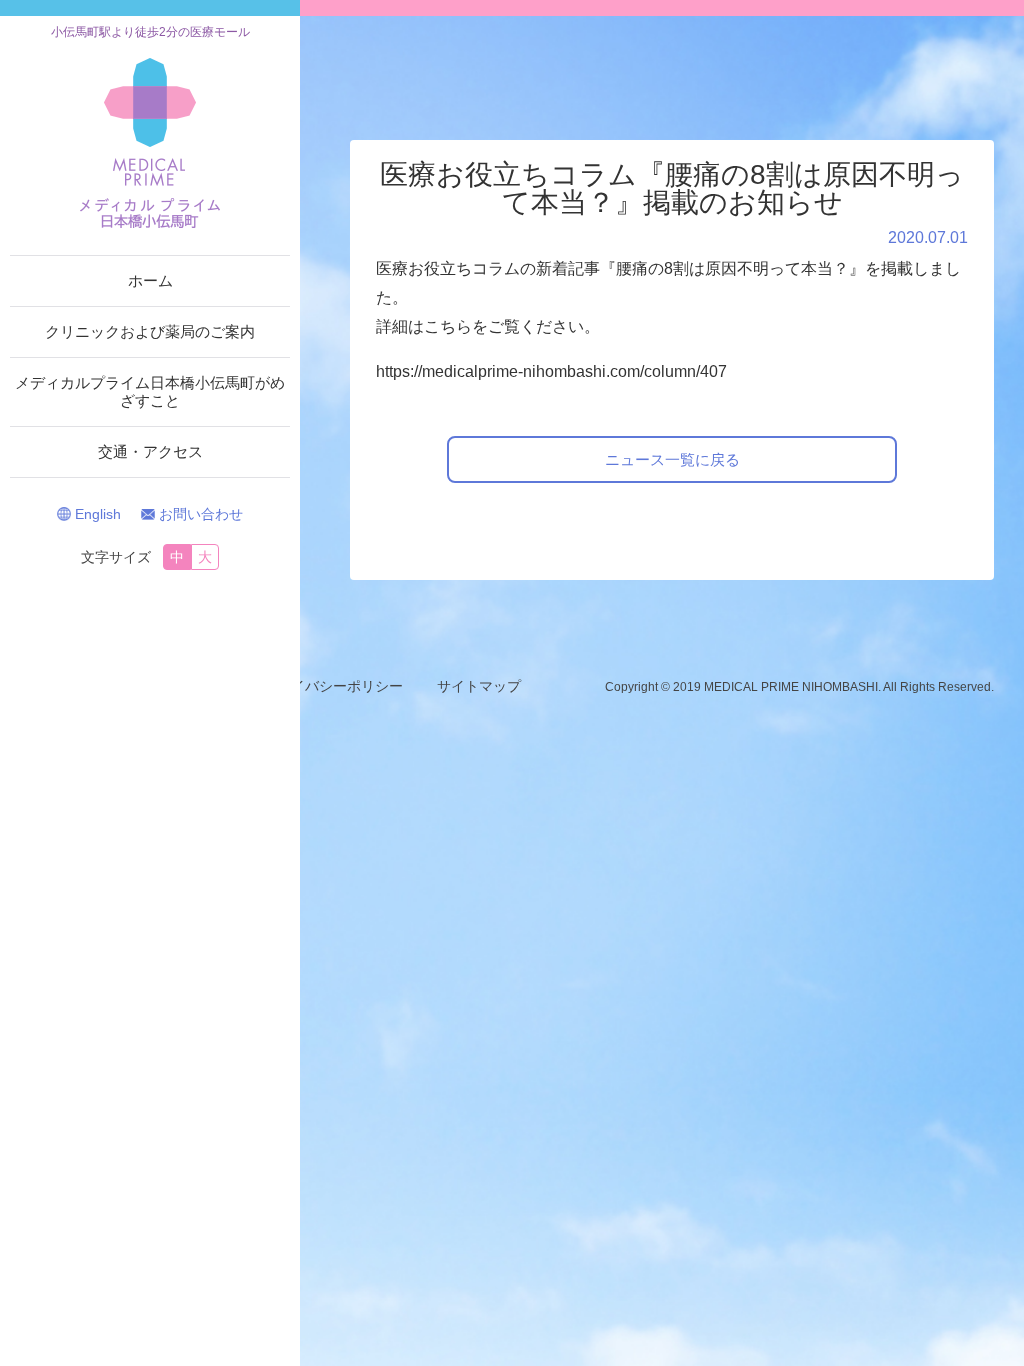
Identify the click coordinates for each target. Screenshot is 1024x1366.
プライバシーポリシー (333, 686)
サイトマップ (479, 686)
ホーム (150, 280)
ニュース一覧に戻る (672, 459)
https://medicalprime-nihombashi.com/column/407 (551, 371)
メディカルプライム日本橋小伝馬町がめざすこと (150, 391)
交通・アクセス (150, 451)
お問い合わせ (201, 514)
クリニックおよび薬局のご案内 (150, 331)
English (98, 514)
